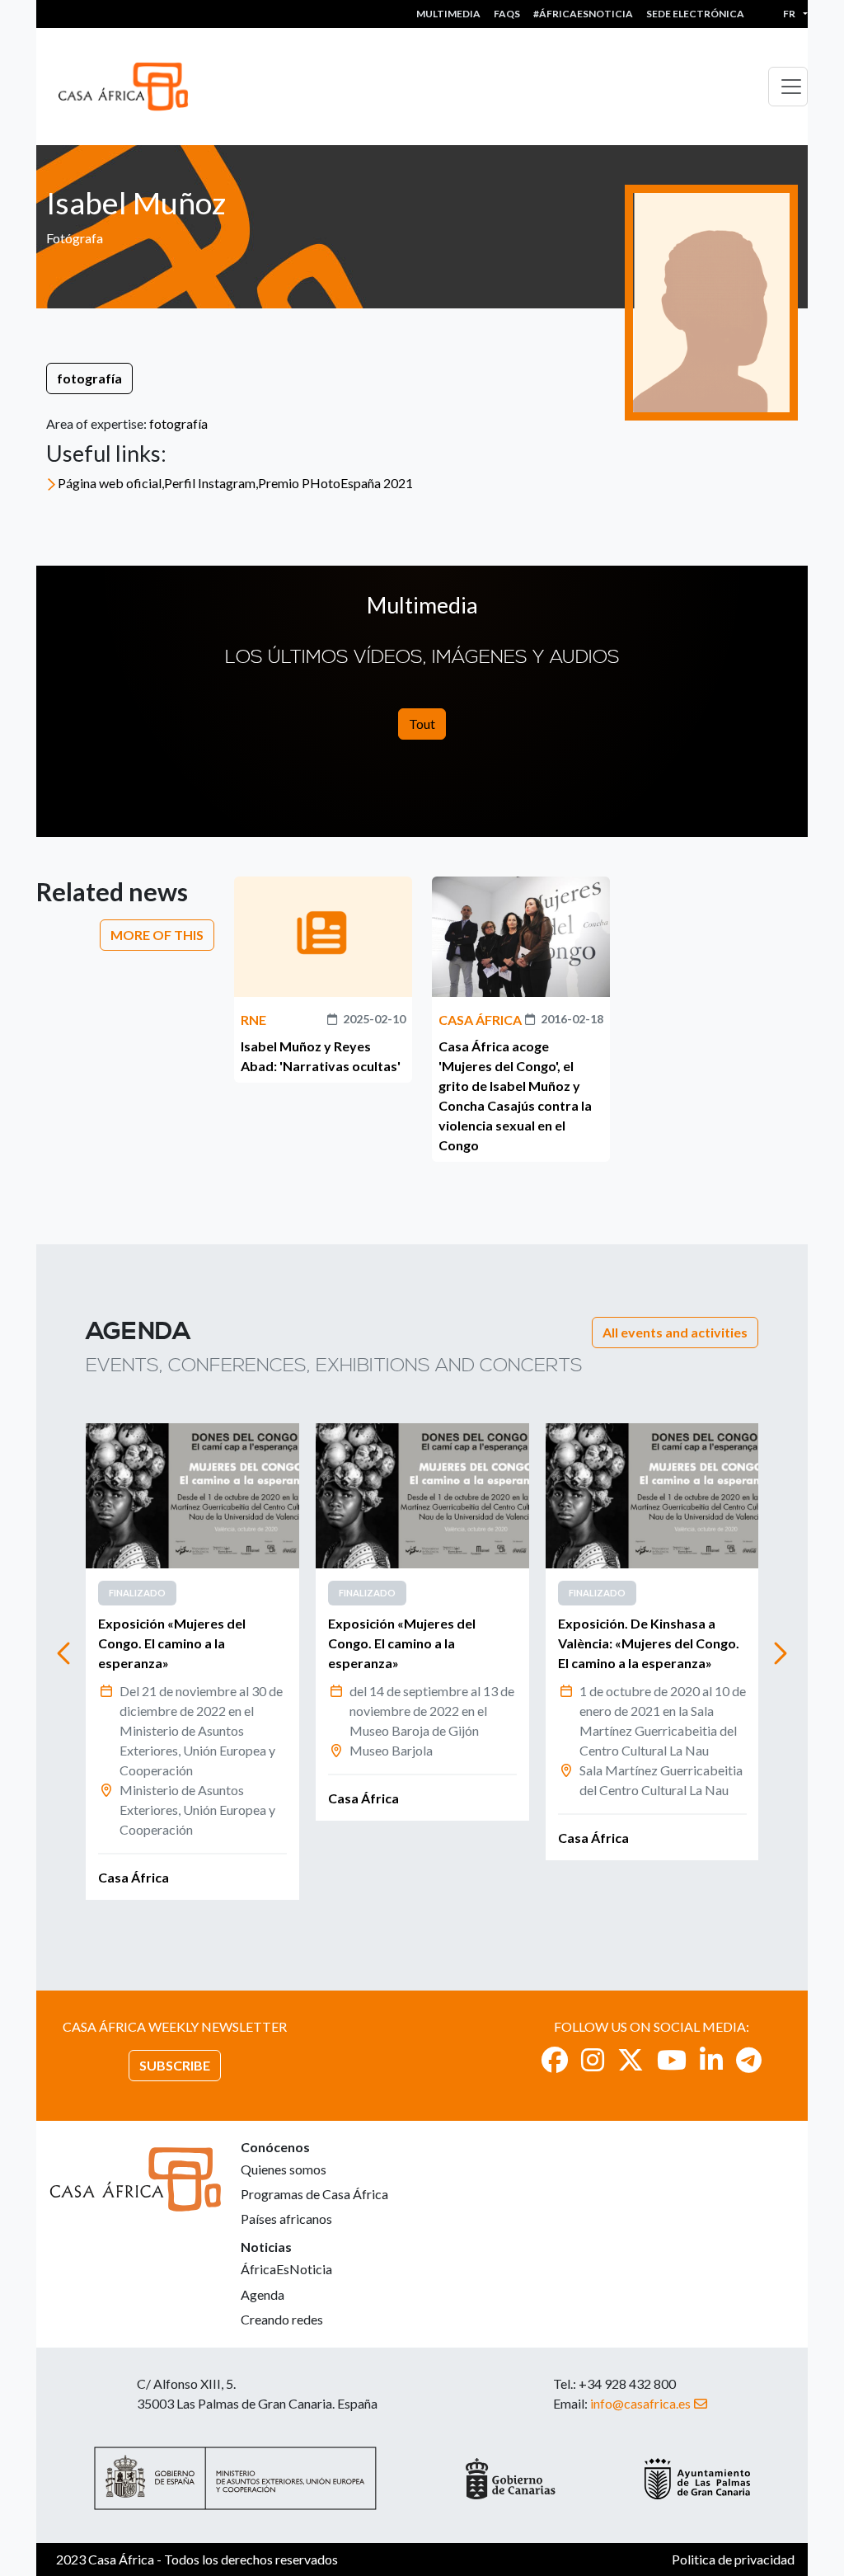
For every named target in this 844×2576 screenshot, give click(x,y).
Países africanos (286, 2219)
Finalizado (137, 1593)
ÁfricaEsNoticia (286, 2269)
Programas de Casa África (314, 2194)
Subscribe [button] (175, 2065)
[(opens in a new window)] (555, 2059)
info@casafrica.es (640, 2403)
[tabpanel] (192, 1662)
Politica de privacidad (733, 2559)
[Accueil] (130, 87)
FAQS (507, 14)
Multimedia (448, 14)
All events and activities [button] (675, 1332)
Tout (422, 724)
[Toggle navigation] (788, 87)
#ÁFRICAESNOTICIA (583, 14)
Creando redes (282, 2319)
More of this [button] (157, 935)
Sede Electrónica (695, 14)
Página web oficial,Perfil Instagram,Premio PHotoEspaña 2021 (235, 483)
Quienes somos (284, 2169)
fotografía (89, 378)
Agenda (263, 2294)
